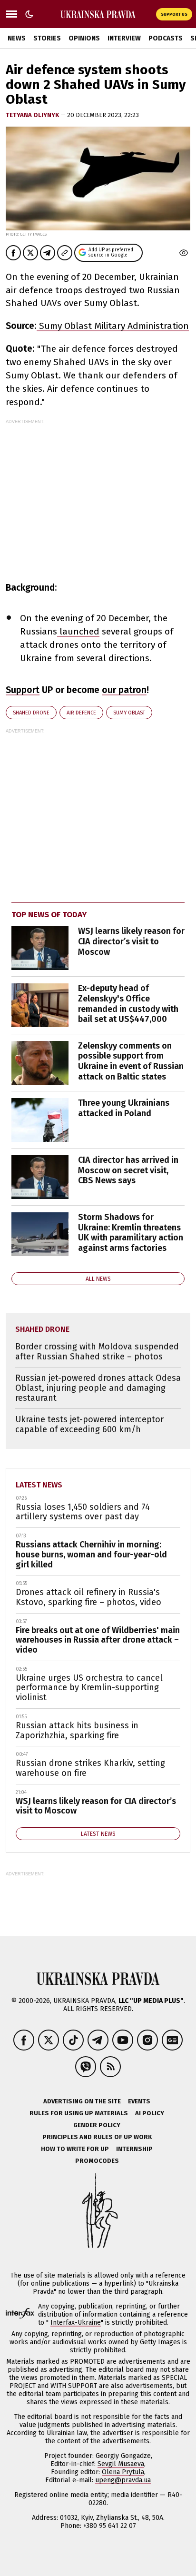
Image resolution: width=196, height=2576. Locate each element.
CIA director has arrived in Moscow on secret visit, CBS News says (128, 1170)
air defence (81, 713)
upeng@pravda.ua (123, 2480)
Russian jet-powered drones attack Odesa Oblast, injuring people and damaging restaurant (98, 1388)
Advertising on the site (82, 2101)
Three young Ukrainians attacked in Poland (124, 1108)
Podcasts (166, 38)
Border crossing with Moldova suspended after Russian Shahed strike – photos (97, 1352)
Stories (47, 38)
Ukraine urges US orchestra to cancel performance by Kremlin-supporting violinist (89, 1688)
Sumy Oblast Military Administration (113, 326)
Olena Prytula (123, 2472)
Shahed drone (31, 713)
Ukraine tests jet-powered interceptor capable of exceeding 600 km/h (89, 1424)
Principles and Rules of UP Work (97, 2137)
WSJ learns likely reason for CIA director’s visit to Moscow (131, 941)
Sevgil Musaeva (121, 2464)
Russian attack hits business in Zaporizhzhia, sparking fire (77, 1730)
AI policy (150, 2113)
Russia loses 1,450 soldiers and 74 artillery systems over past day (83, 1512)
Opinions (84, 38)
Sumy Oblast (129, 713)
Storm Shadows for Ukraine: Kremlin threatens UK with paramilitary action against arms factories (131, 1233)
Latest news (39, 1485)
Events (139, 2101)
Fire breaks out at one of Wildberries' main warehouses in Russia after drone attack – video (98, 1640)
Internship (134, 2149)
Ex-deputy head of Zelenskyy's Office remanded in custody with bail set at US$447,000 (128, 1004)
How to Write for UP (75, 2149)
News (17, 38)
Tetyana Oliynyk (33, 115)
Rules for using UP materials (79, 2113)
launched (78, 631)
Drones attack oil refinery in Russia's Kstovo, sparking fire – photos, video (88, 1597)
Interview (124, 38)
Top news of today (49, 915)
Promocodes (97, 2161)
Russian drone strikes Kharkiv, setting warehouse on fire (90, 1768)
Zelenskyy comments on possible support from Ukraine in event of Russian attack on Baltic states (131, 1061)
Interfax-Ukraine (76, 2323)
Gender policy (97, 2125)
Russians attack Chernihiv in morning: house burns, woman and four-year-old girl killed (91, 1554)
